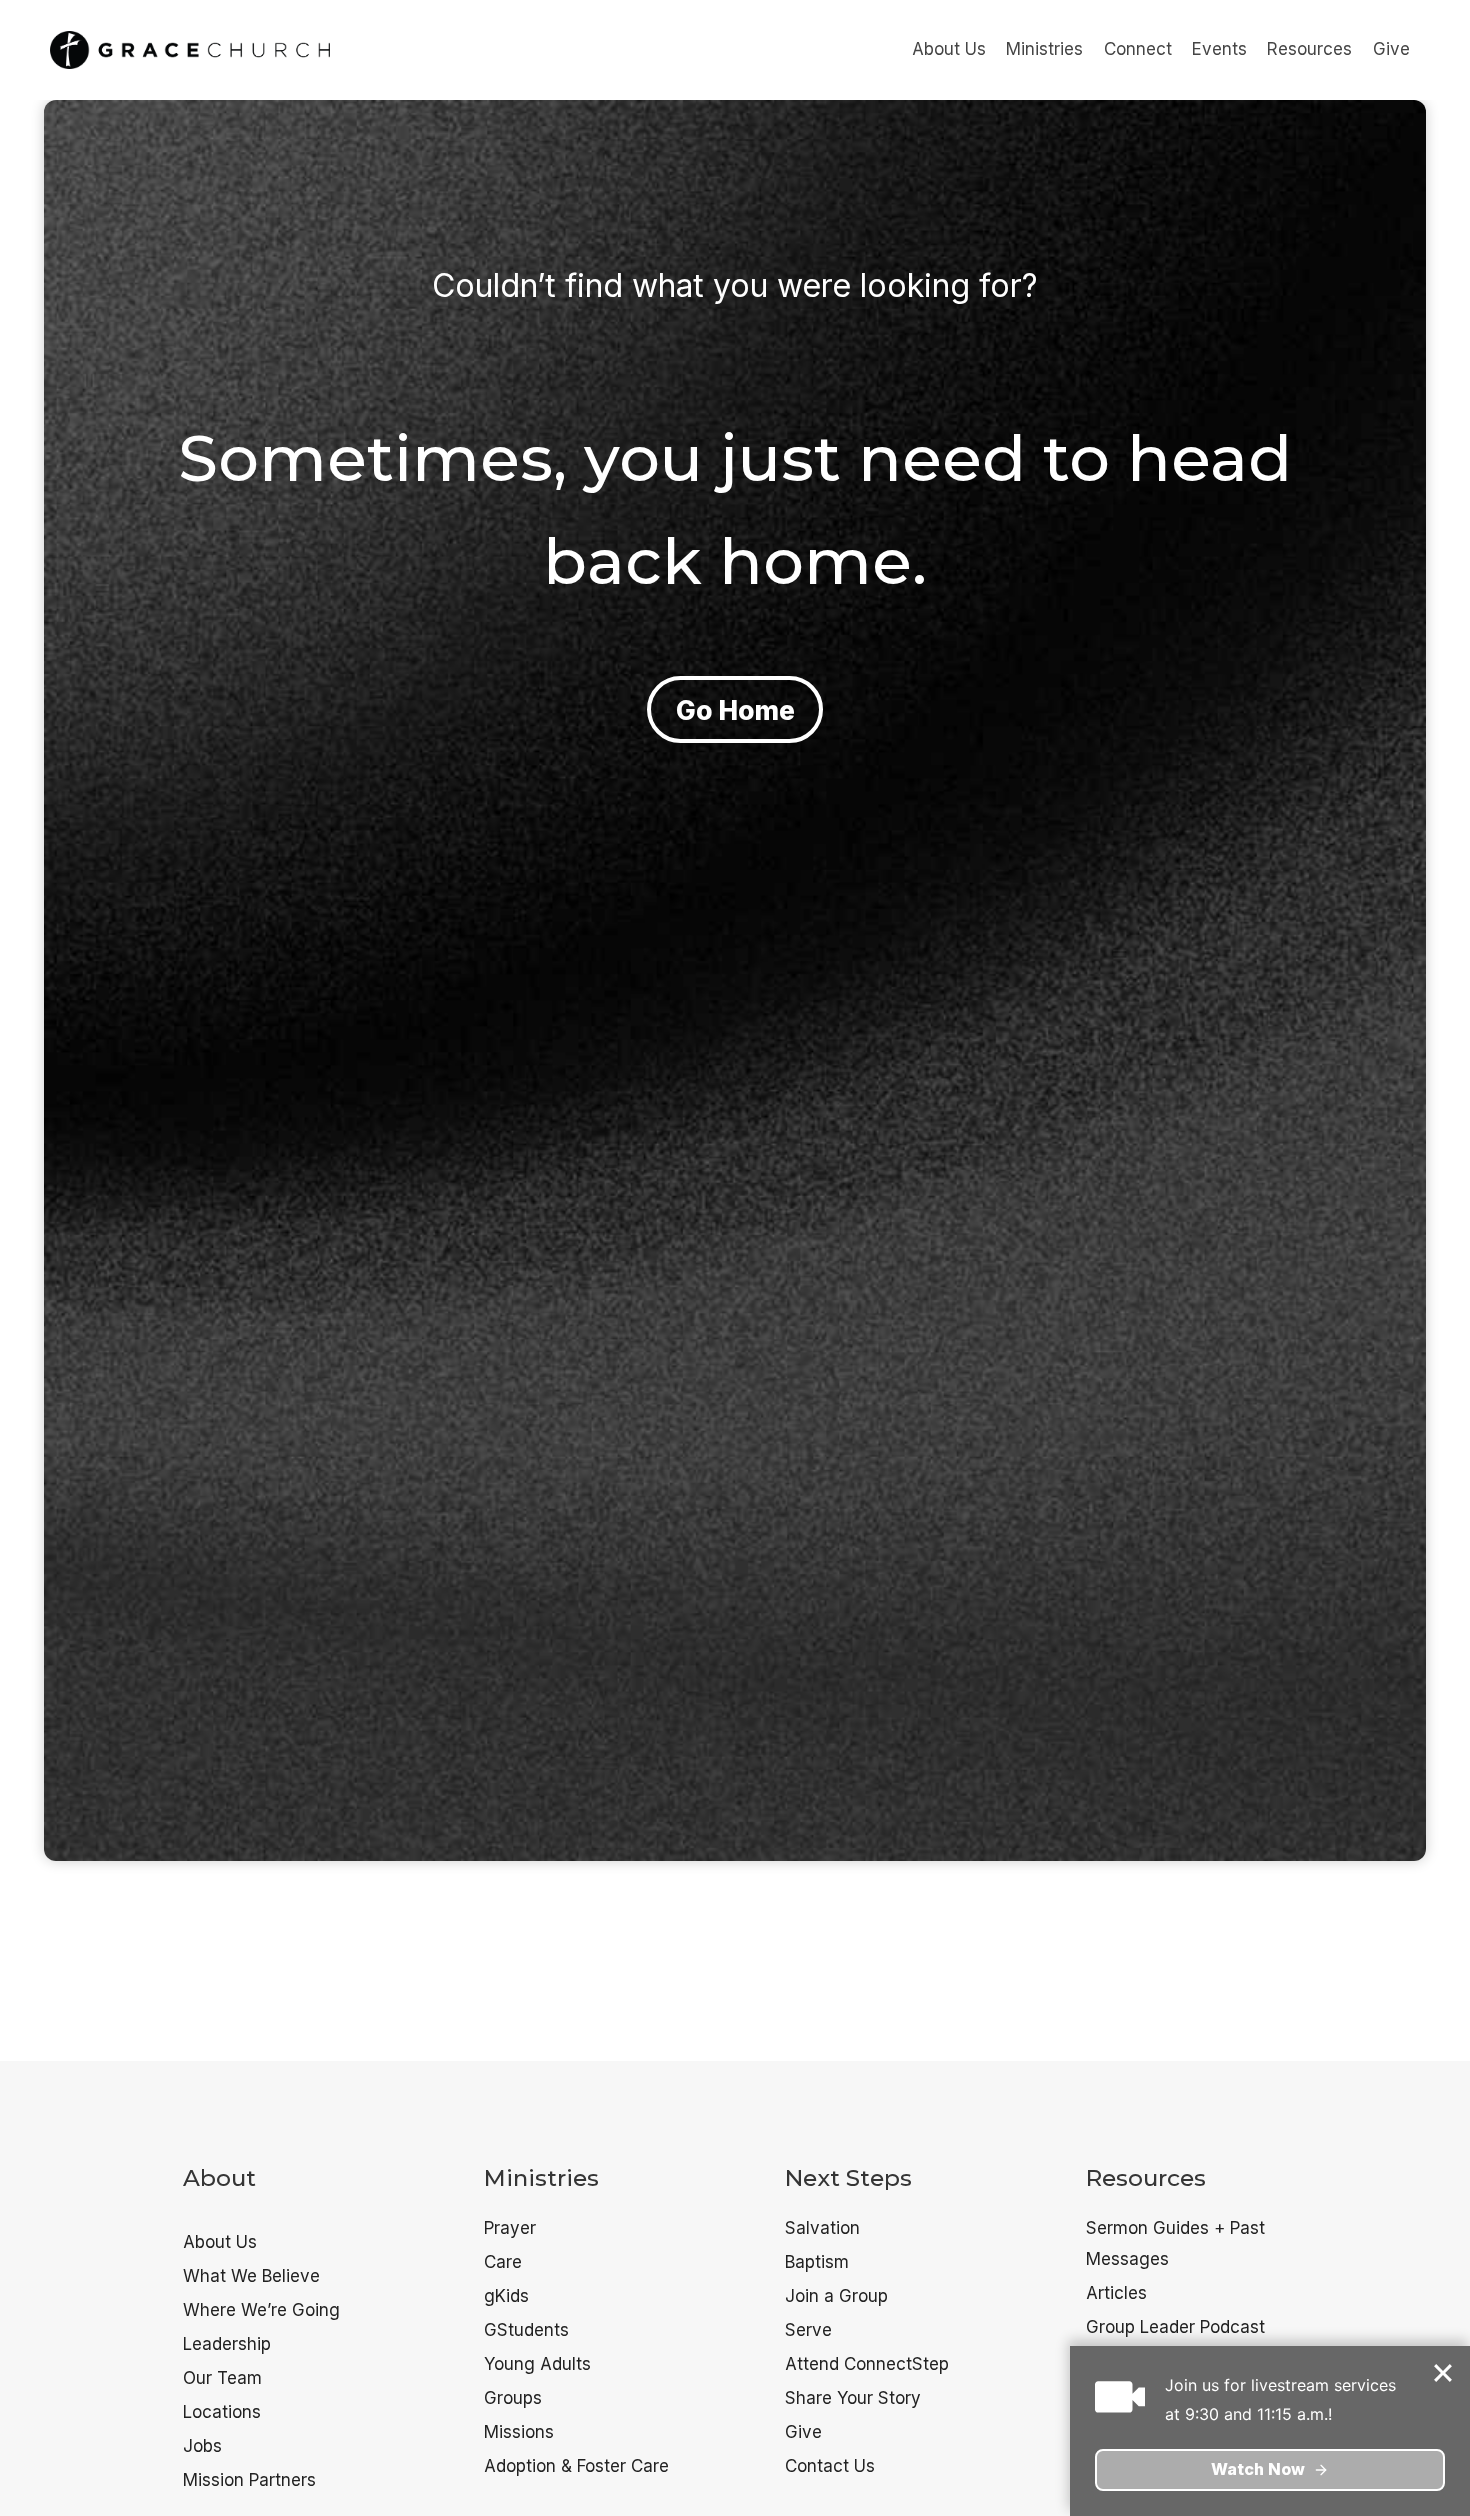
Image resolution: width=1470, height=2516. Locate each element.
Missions (519, 2432)
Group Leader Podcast (1175, 2327)
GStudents (526, 2330)
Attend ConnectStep (867, 2364)
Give (1391, 49)
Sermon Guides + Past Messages (1175, 2243)
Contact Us (830, 2466)
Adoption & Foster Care (576, 2466)
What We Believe (251, 2276)
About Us (949, 49)
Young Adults (537, 2364)
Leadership (227, 2344)
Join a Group (836, 2296)
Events (1219, 49)
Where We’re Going (261, 2310)
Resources (1309, 49)
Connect (1138, 49)
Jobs (202, 2446)
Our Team (222, 2378)
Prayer (510, 2228)
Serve (808, 2330)
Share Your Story (853, 2398)
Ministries (1044, 49)
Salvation (822, 2228)
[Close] (1444, 2373)
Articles (1116, 2293)
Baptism (817, 2262)
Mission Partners (249, 2480)
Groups (513, 2398)
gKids (506, 2296)
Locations (222, 2412)
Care (503, 2262)
